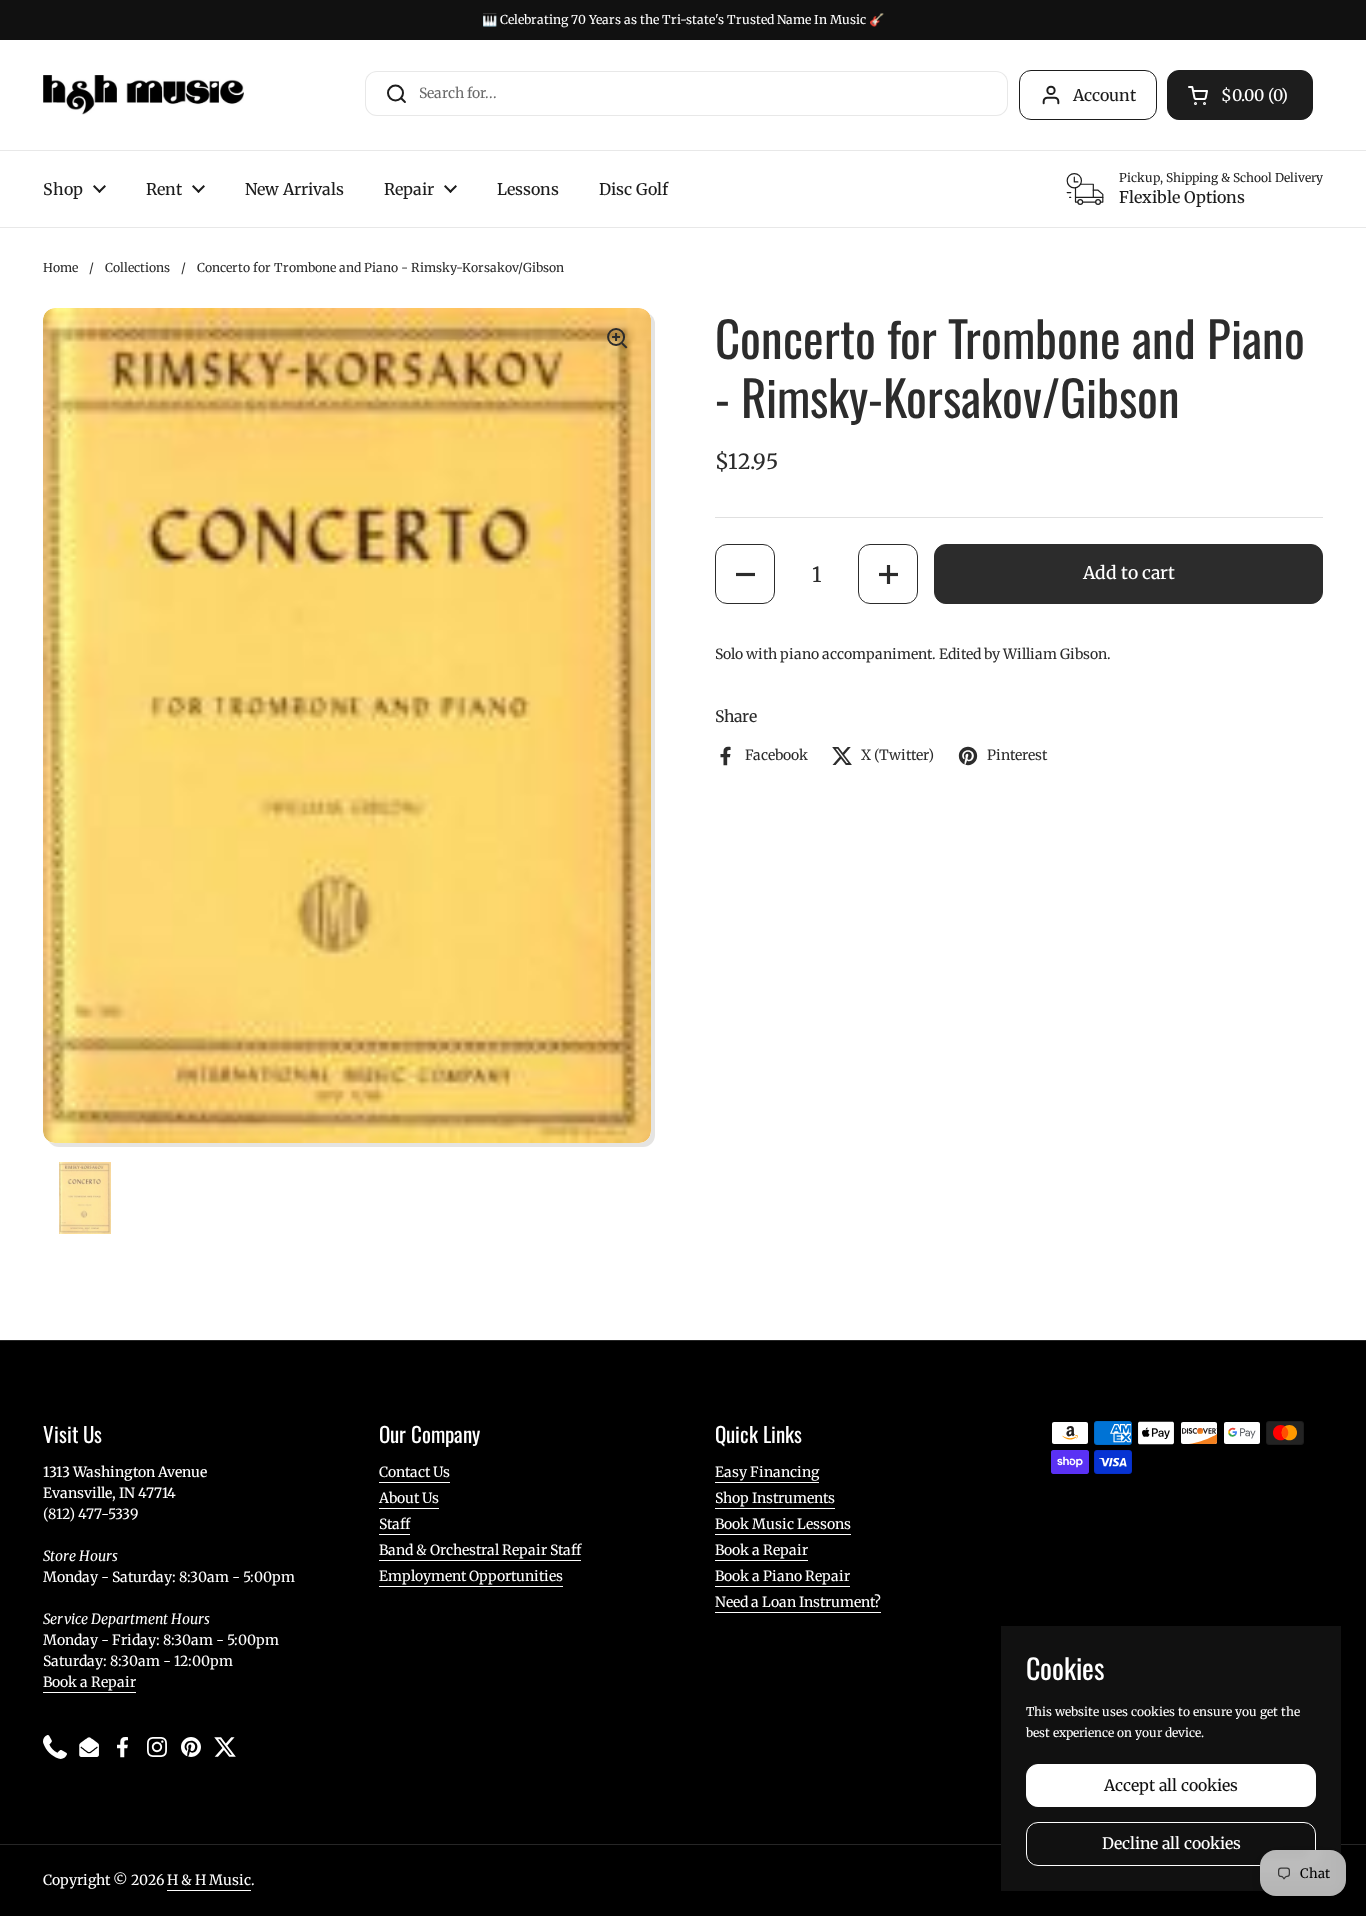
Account (1104, 95)
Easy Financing (767, 1472)
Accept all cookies (1171, 1785)
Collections (137, 267)
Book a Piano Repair (782, 1576)
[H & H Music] (143, 95)
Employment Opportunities (471, 1576)
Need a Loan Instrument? (798, 1602)
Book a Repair (89, 1682)
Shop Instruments (775, 1498)
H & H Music (209, 1880)
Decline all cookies (1171, 1843)
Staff (394, 1524)
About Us (409, 1498)
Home (60, 267)
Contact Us (414, 1472)
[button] (745, 574)
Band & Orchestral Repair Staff (480, 1550)
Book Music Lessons (783, 1524)
